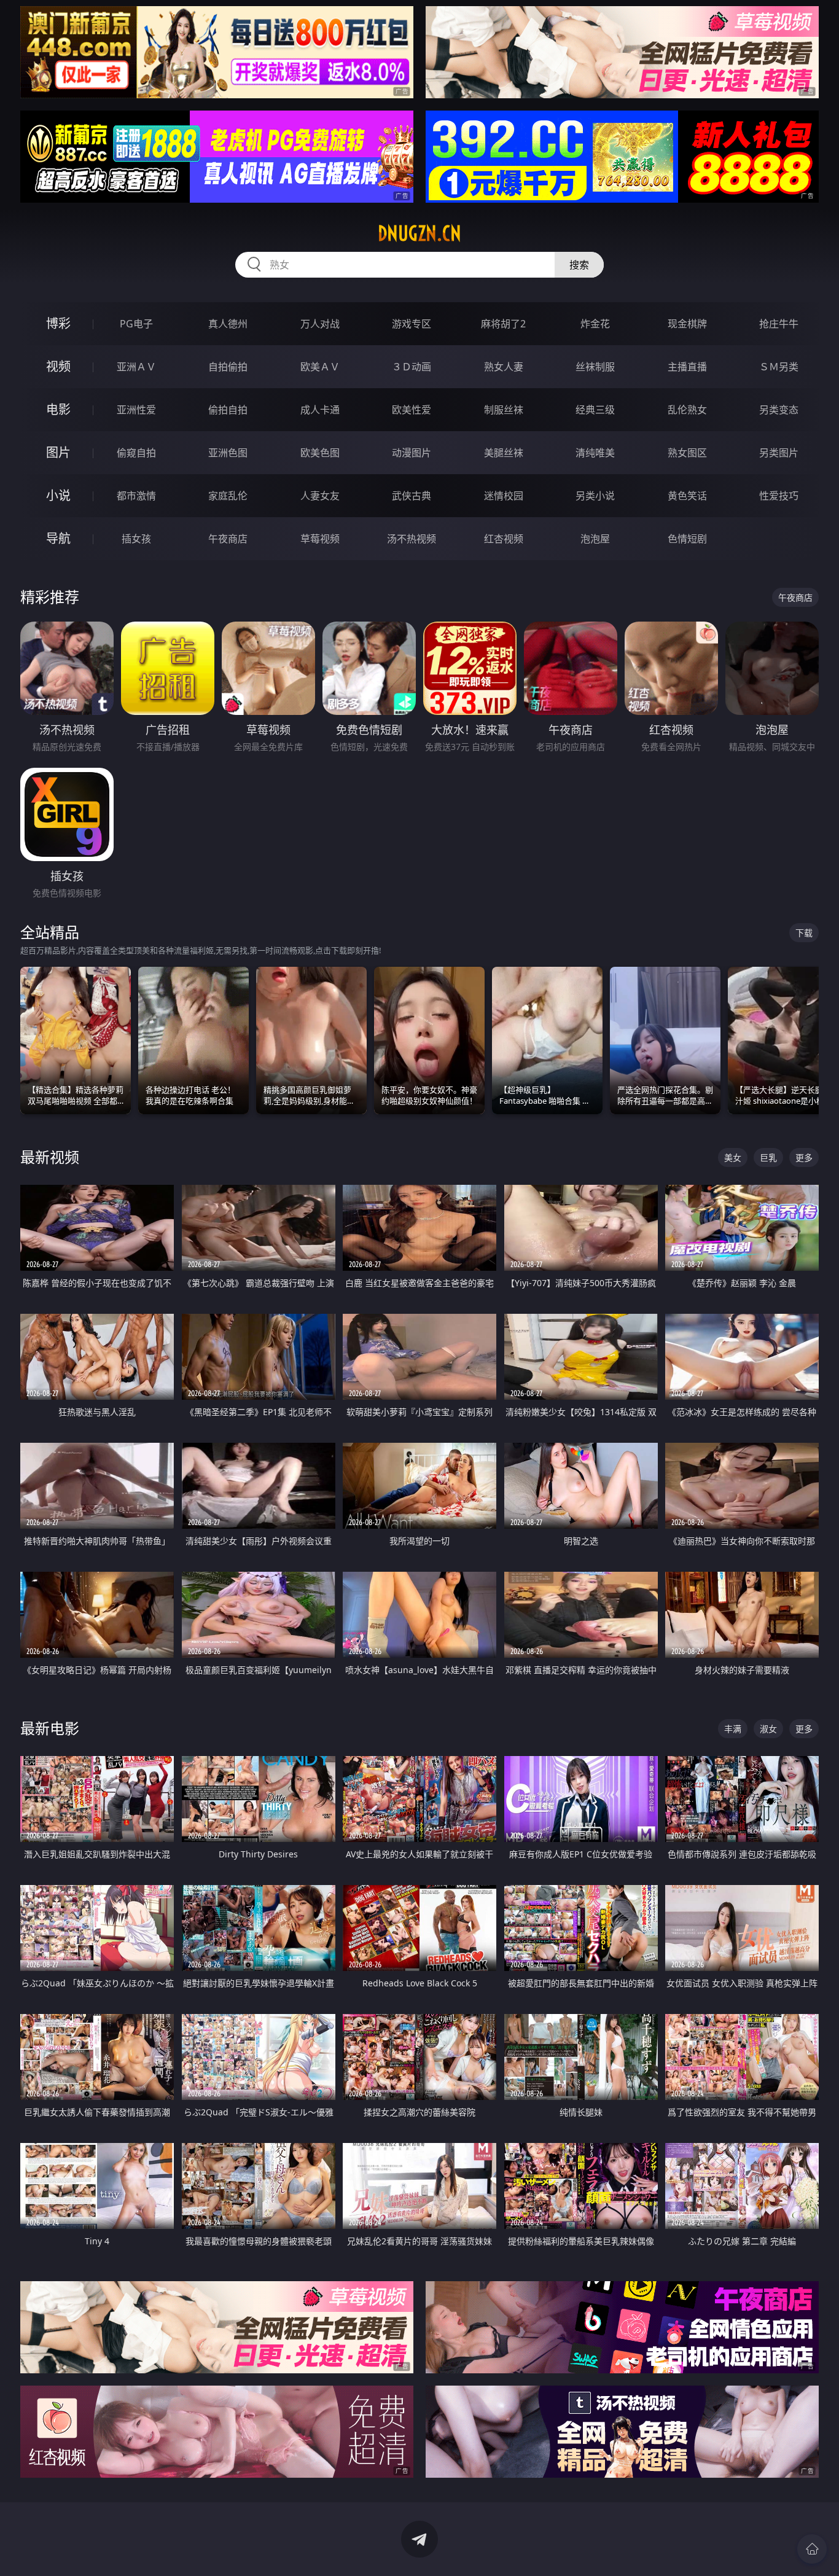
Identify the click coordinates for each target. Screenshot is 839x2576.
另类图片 (779, 453)
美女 (733, 1157)
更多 (804, 1157)
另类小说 (595, 496)
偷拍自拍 (228, 410)
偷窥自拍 (136, 453)
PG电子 (136, 324)
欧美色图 (320, 453)
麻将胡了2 (503, 324)
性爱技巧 (779, 496)
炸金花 (595, 324)
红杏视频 (504, 539)
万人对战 (320, 324)
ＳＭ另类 (779, 367)
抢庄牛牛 (779, 324)
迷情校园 (504, 496)
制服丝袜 (504, 410)
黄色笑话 (687, 496)
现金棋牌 (687, 324)
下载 (804, 933)
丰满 (733, 1729)
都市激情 (136, 496)
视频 (58, 366)
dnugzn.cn (419, 233)
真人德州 (228, 324)
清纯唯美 (595, 453)
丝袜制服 (595, 367)
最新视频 (50, 1157)
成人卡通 (320, 410)
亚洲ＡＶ (136, 367)
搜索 (579, 265)
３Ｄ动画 (412, 367)
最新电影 (50, 1728)
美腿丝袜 (504, 453)
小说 (58, 495)
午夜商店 (228, 539)
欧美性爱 (412, 410)
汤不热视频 (412, 539)
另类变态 (779, 410)
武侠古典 (412, 496)
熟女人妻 (504, 367)
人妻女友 (320, 496)
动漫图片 (412, 453)
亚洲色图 (228, 453)
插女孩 (136, 539)
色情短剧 (687, 539)
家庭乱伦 (228, 496)
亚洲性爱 (136, 410)
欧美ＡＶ (320, 367)
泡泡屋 (595, 539)
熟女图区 (687, 453)
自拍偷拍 (228, 367)
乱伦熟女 (687, 410)
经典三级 (595, 410)
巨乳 (768, 1157)
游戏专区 (412, 324)
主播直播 (687, 367)
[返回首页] (812, 2549)
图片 (58, 452)
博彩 (58, 323)
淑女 (768, 1729)
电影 (58, 409)
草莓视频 (320, 539)
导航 (58, 538)
